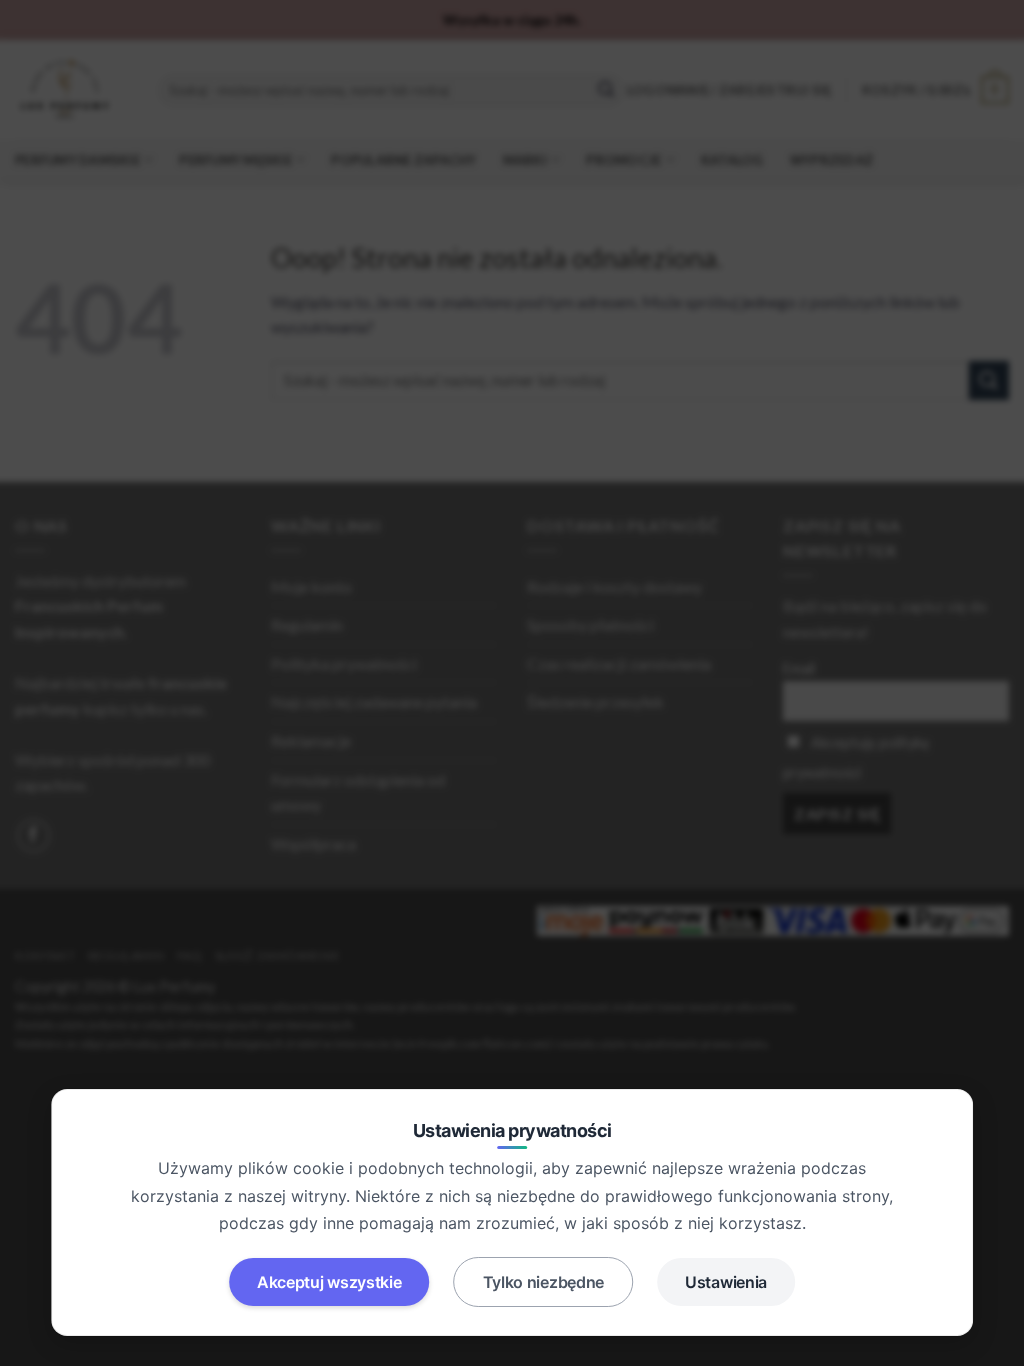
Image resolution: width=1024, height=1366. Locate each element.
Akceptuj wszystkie (329, 1282)
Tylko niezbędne (544, 1282)
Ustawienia (726, 1282)
